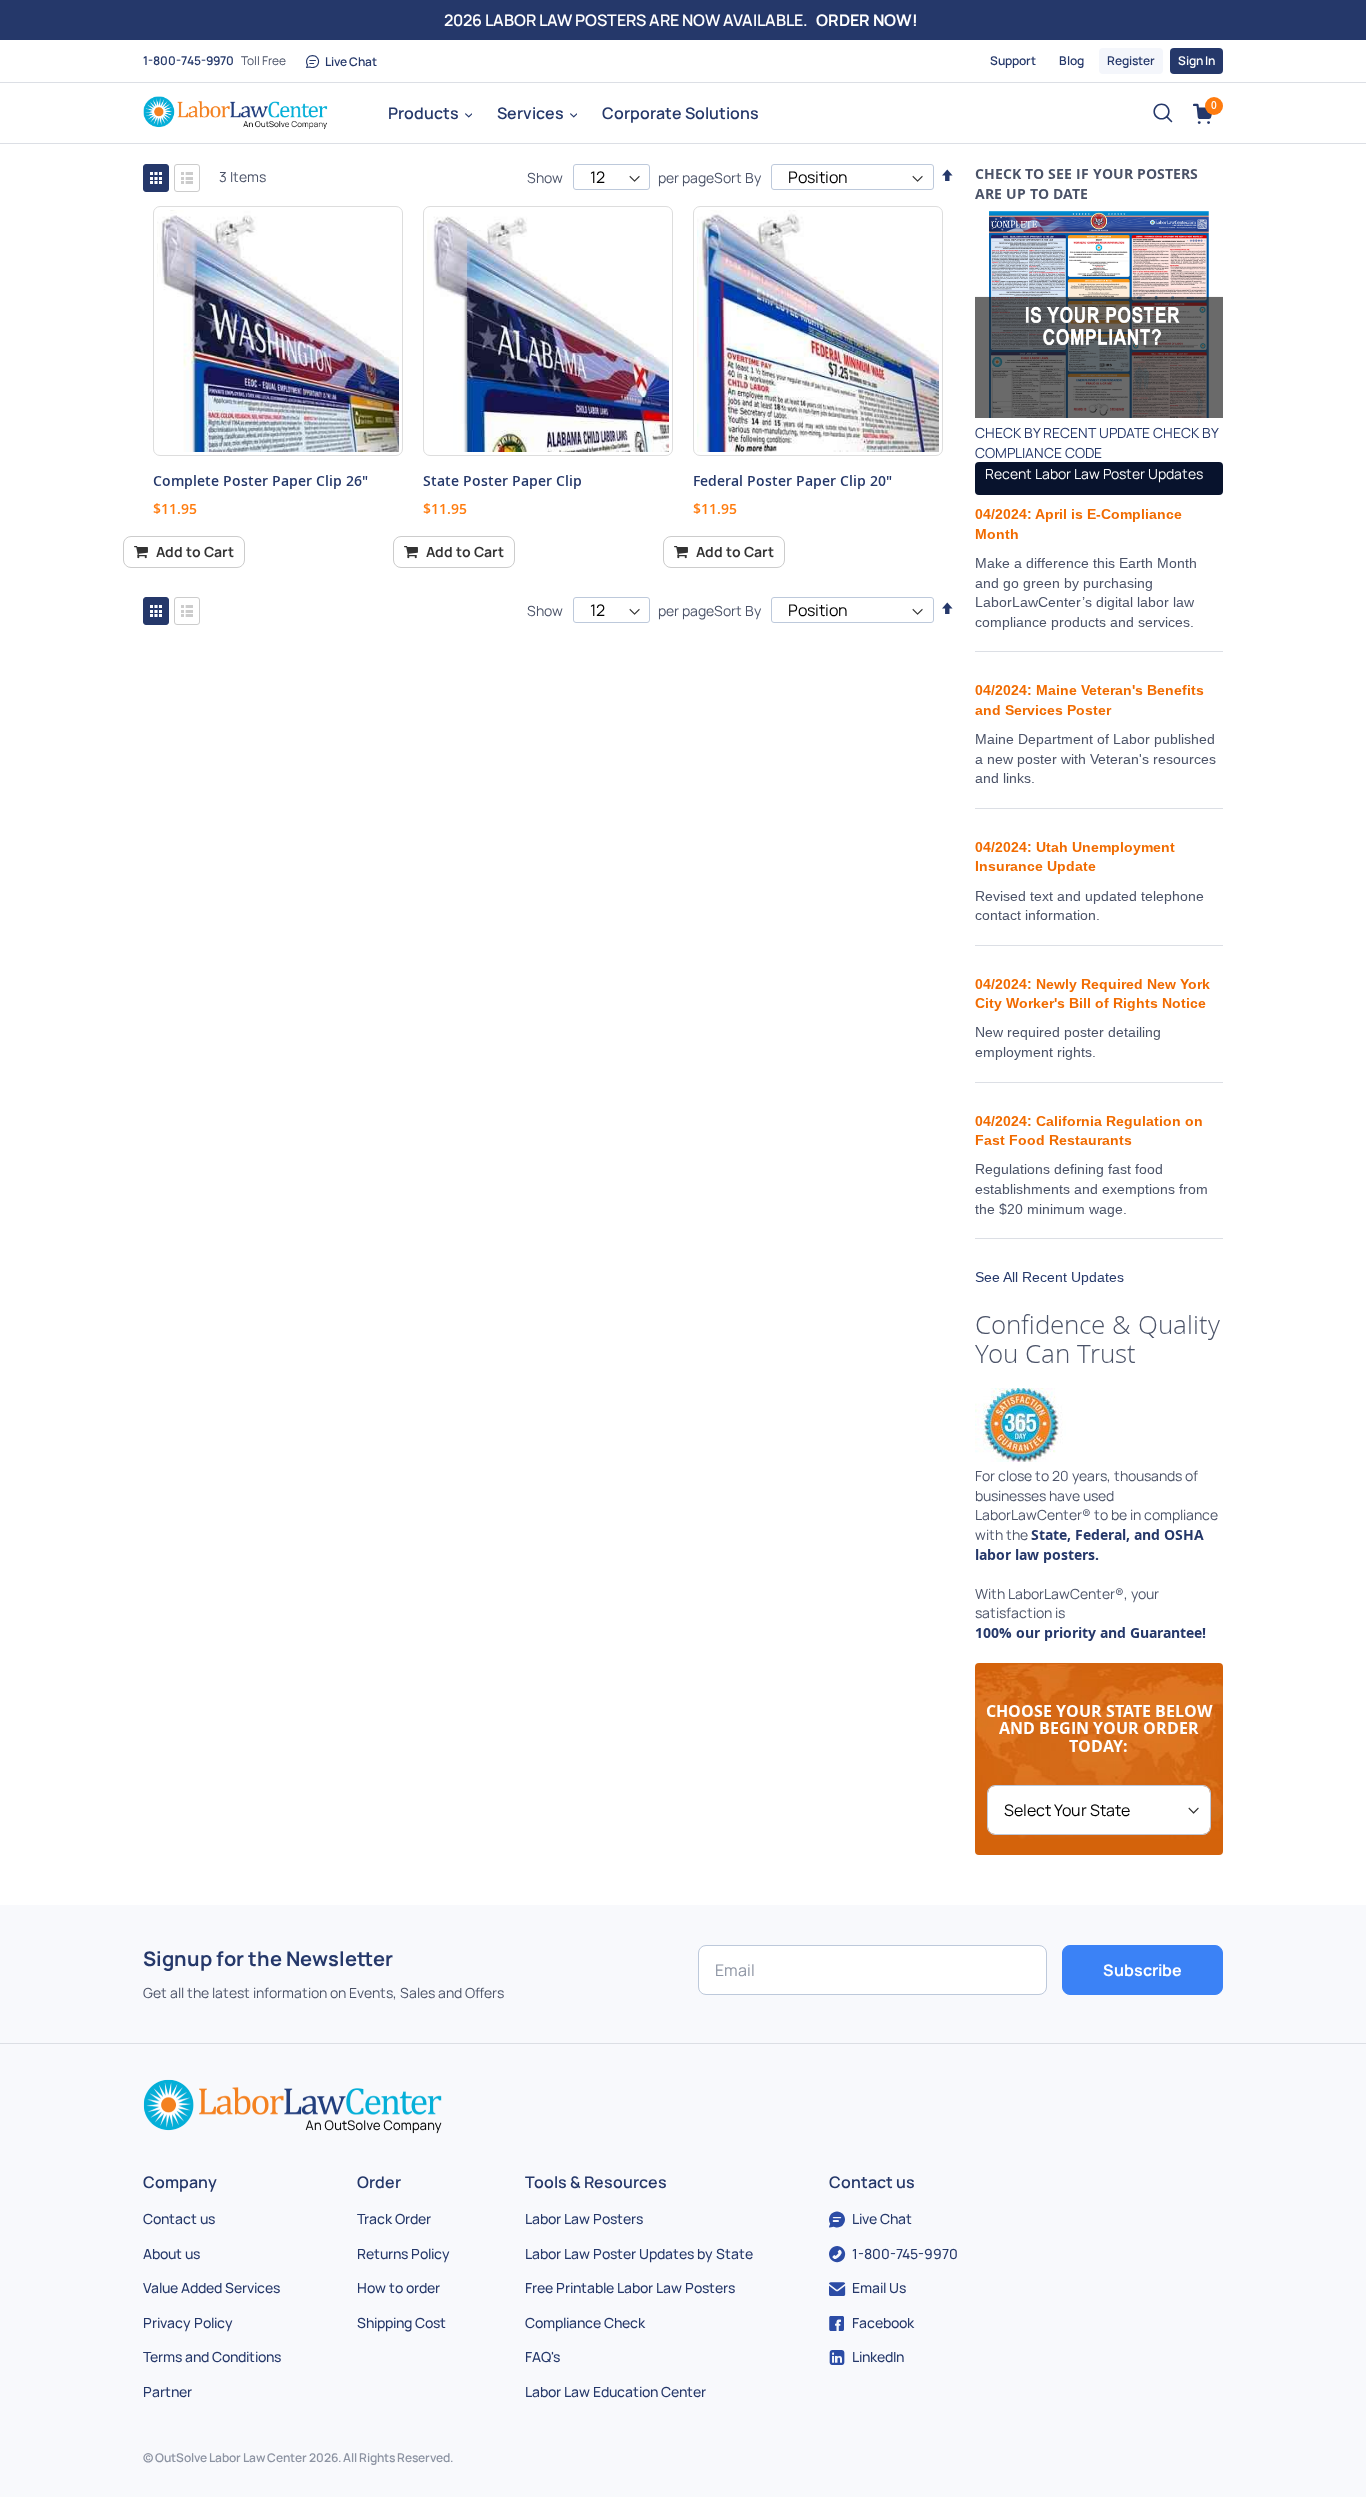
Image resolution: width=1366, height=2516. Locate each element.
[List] (187, 178)
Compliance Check (585, 2322)
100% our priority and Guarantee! (1090, 1632)
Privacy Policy (188, 2322)
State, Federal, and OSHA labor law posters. (1089, 1544)
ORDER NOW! (867, 20)
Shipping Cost (401, 2322)
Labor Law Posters (584, 2218)
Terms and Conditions (212, 2356)
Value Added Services (211, 2287)
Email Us (879, 2287)
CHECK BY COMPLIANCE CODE (1096, 442)
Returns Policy (403, 2253)
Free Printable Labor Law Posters (630, 2287)
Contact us (179, 2218)
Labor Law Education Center (615, 2391)
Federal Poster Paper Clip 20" (792, 480)
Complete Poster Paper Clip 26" (260, 480)
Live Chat (351, 61)
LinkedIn (878, 2356)
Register (1131, 60)
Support (1013, 60)
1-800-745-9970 (188, 60)
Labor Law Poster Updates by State (639, 2253)
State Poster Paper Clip (502, 480)
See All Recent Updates (1049, 1277)
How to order (398, 2287)
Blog (1071, 60)
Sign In (1196, 60)
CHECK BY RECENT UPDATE (1062, 432)
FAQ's (542, 2356)
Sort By (737, 177)
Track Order (394, 2218)
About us (171, 2253)
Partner (167, 2391)
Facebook (883, 2322)
